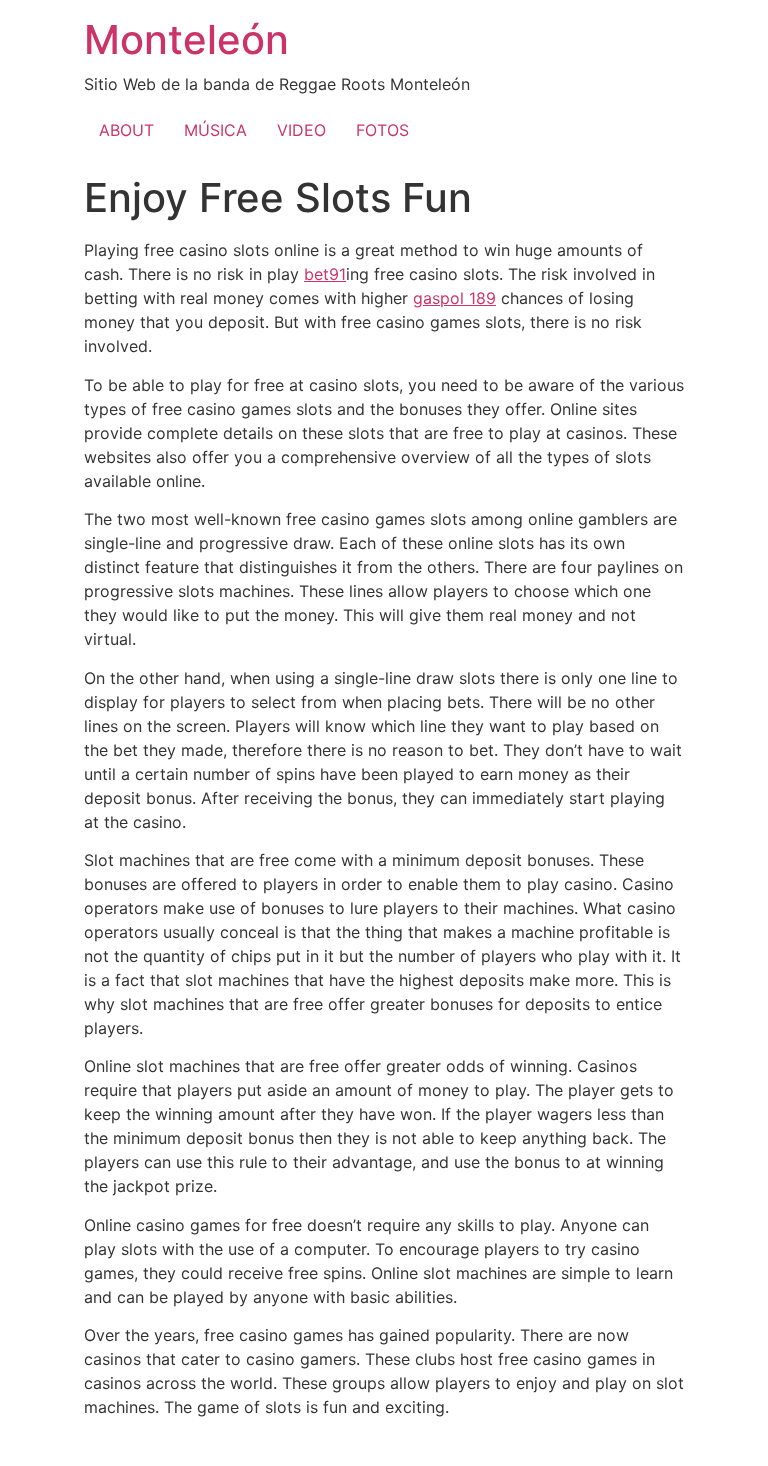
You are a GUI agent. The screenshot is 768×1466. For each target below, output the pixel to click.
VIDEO (301, 130)
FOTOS (382, 130)
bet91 (325, 274)
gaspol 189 (454, 298)
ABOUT (126, 130)
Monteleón (186, 39)
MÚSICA (215, 130)
